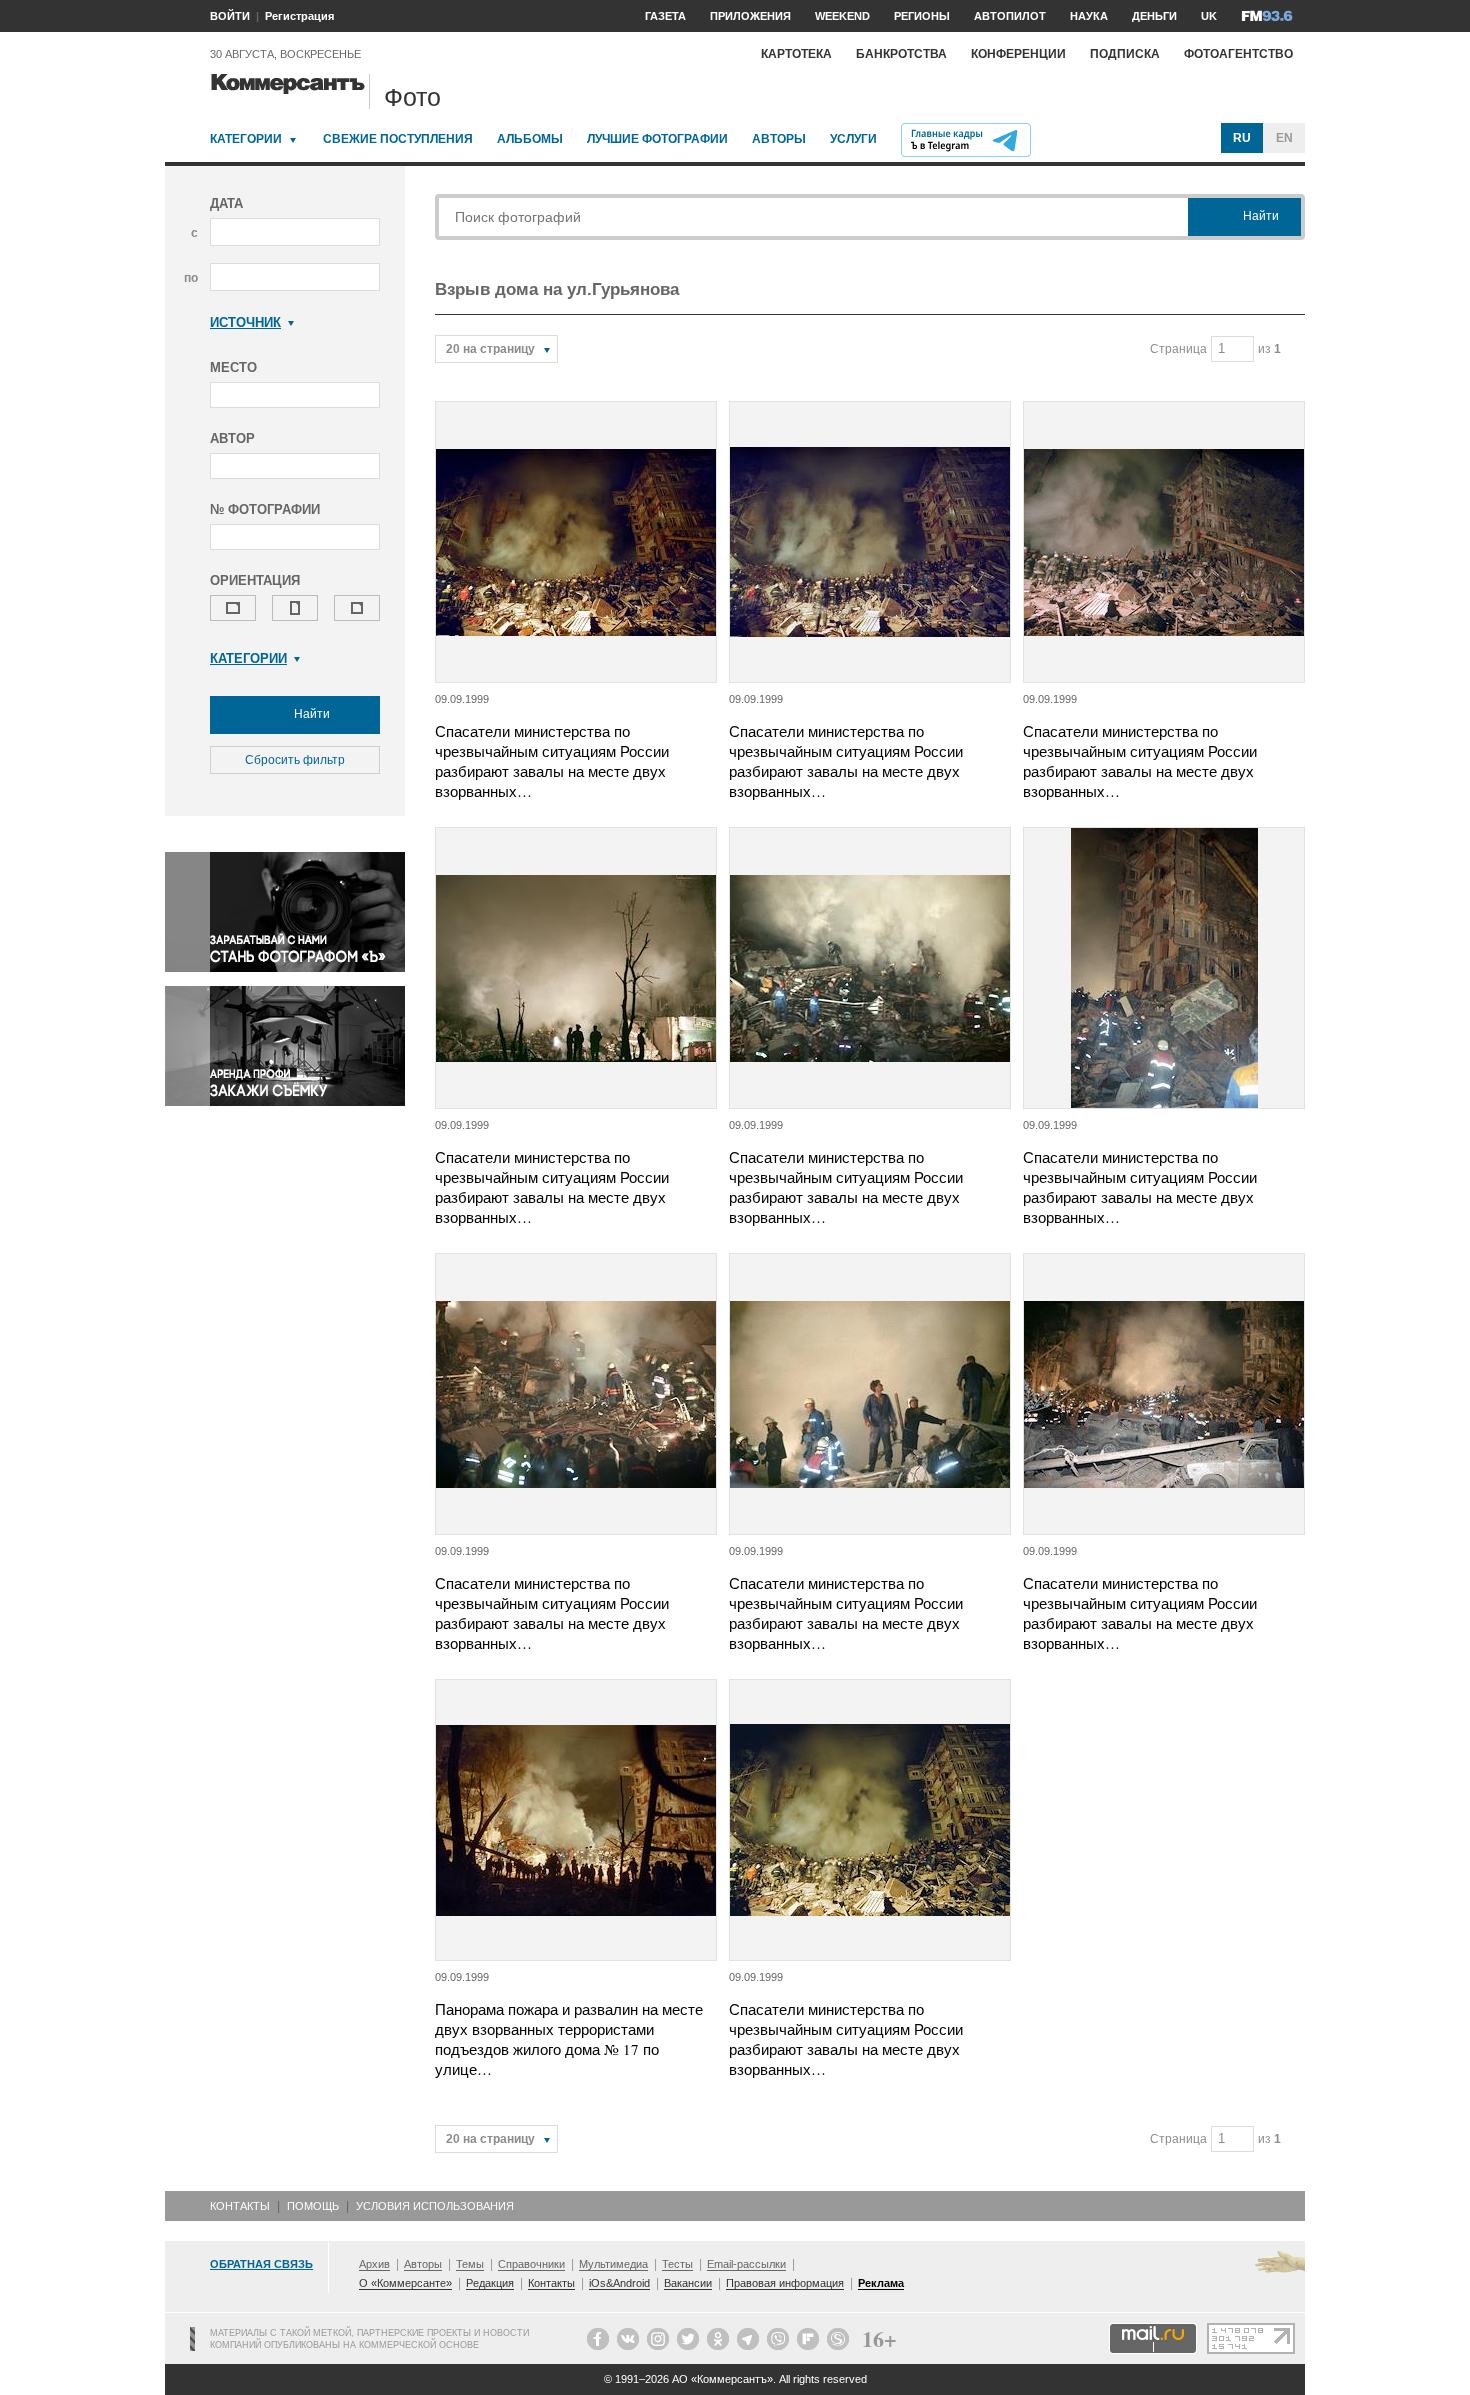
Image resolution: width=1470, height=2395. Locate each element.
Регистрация (299, 16)
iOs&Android (619, 2283)
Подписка (1125, 54)
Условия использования (435, 2206)
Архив (374, 2264)
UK (1209, 16)
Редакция (490, 2283)
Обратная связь (261, 2264)
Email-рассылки (746, 2264)
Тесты (677, 2264)
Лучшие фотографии (657, 139)
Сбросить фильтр (295, 760)
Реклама (881, 2283)
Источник (245, 322)
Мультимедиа (613, 2264)
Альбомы (530, 139)
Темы (470, 2264)
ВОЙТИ (230, 16)
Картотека (796, 54)
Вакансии (688, 2283)
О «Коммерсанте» (405, 2283)
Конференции (1018, 54)
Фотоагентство (1238, 54)
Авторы (779, 139)
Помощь (313, 2206)
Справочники (531, 2264)
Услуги (853, 139)
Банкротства (901, 54)
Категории (246, 139)
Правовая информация (785, 2283)
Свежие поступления (398, 139)
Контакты (240, 2206)
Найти (310, 714)
